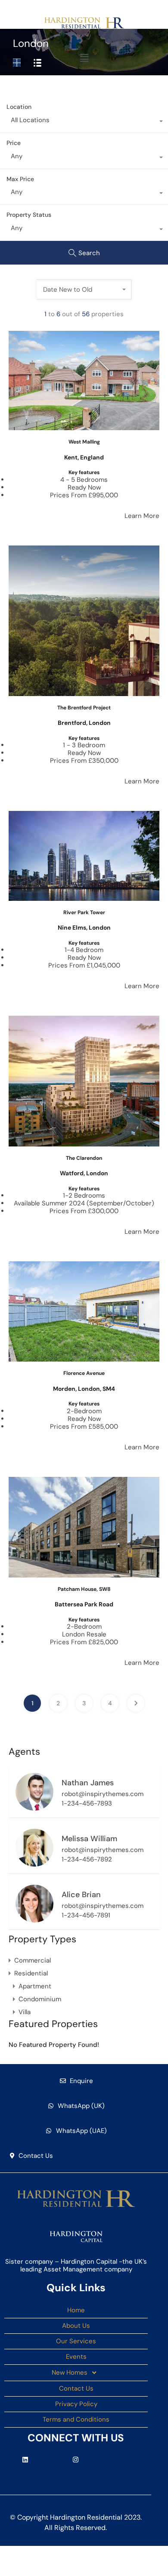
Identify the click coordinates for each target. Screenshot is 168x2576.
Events (76, 2357)
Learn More (142, 516)
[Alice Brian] (34, 1919)
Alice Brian (81, 1895)
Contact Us (76, 2388)
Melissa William (89, 1839)
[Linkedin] (25, 2459)
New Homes (70, 2373)
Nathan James (88, 1783)
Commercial (33, 1960)
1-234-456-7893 (87, 1803)
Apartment (35, 1986)
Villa (25, 2012)
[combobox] (84, 122)
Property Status (29, 215)
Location (19, 107)
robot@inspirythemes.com (103, 1794)
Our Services (76, 2341)
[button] (84, 58)
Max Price (20, 179)
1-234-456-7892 (87, 1859)
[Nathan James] (34, 1807)
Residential (31, 1973)
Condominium (40, 1999)
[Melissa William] (34, 1863)
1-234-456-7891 (86, 1915)
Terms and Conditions (76, 2419)
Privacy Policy (76, 2404)
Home (76, 2310)
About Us (76, 2326)
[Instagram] (76, 2459)
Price (14, 143)
